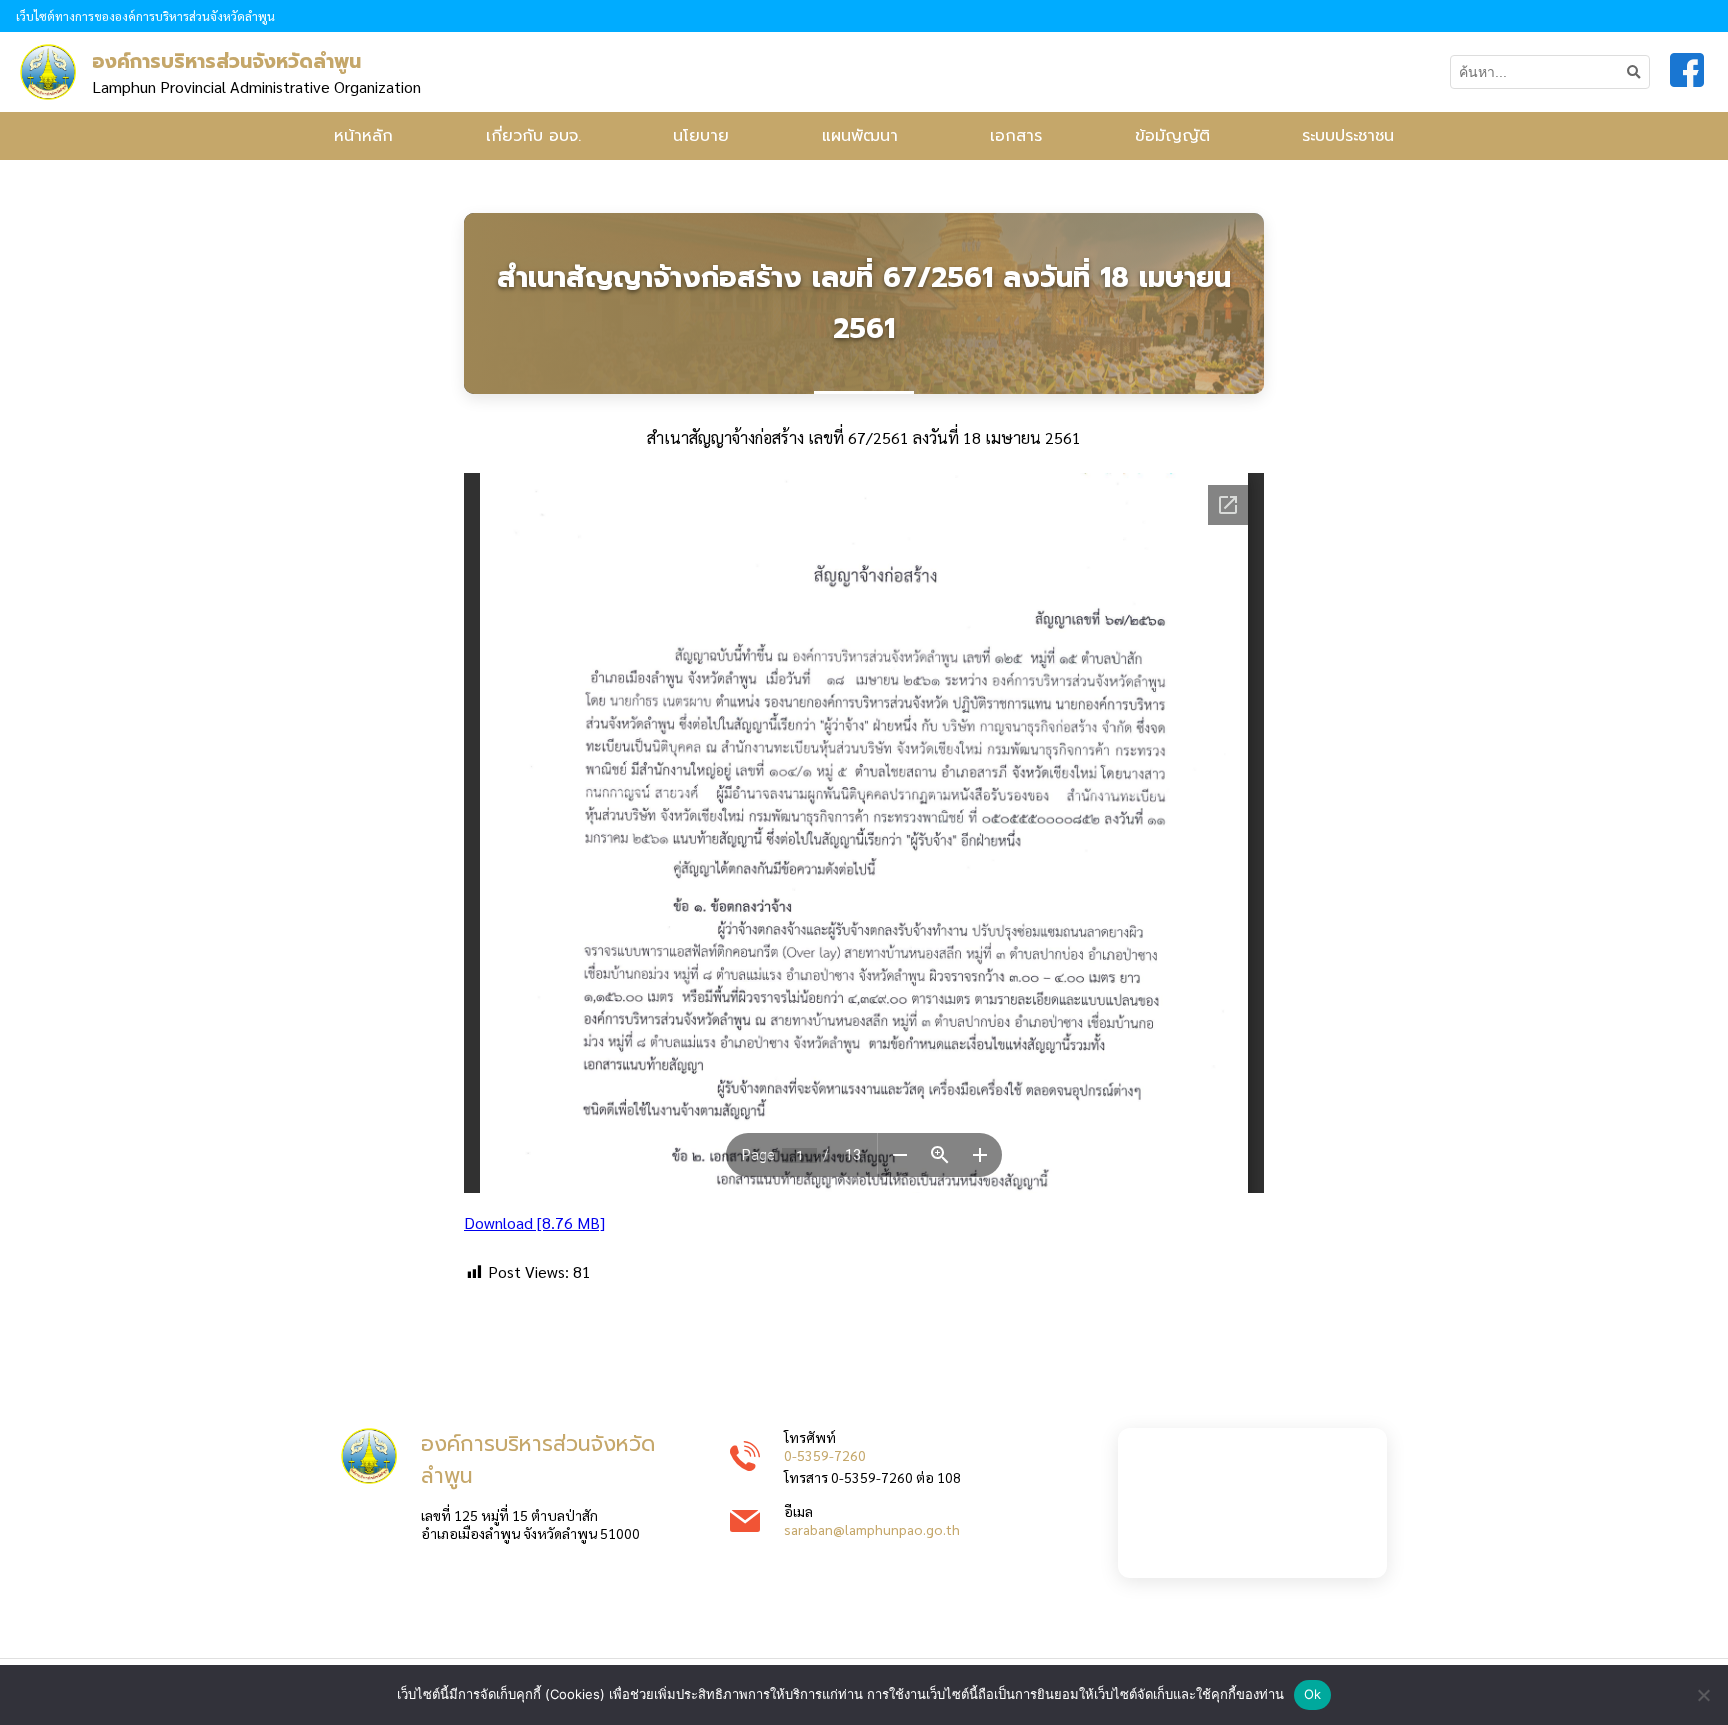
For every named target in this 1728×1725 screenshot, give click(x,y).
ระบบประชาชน (1348, 136)
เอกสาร (1016, 136)
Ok (1313, 1694)
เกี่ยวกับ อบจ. (533, 136)
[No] (1703, 1695)
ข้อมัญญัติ (1172, 136)
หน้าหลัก (363, 136)
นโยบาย (701, 136)
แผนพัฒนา (860, 136)
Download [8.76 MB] (534, 1222)
